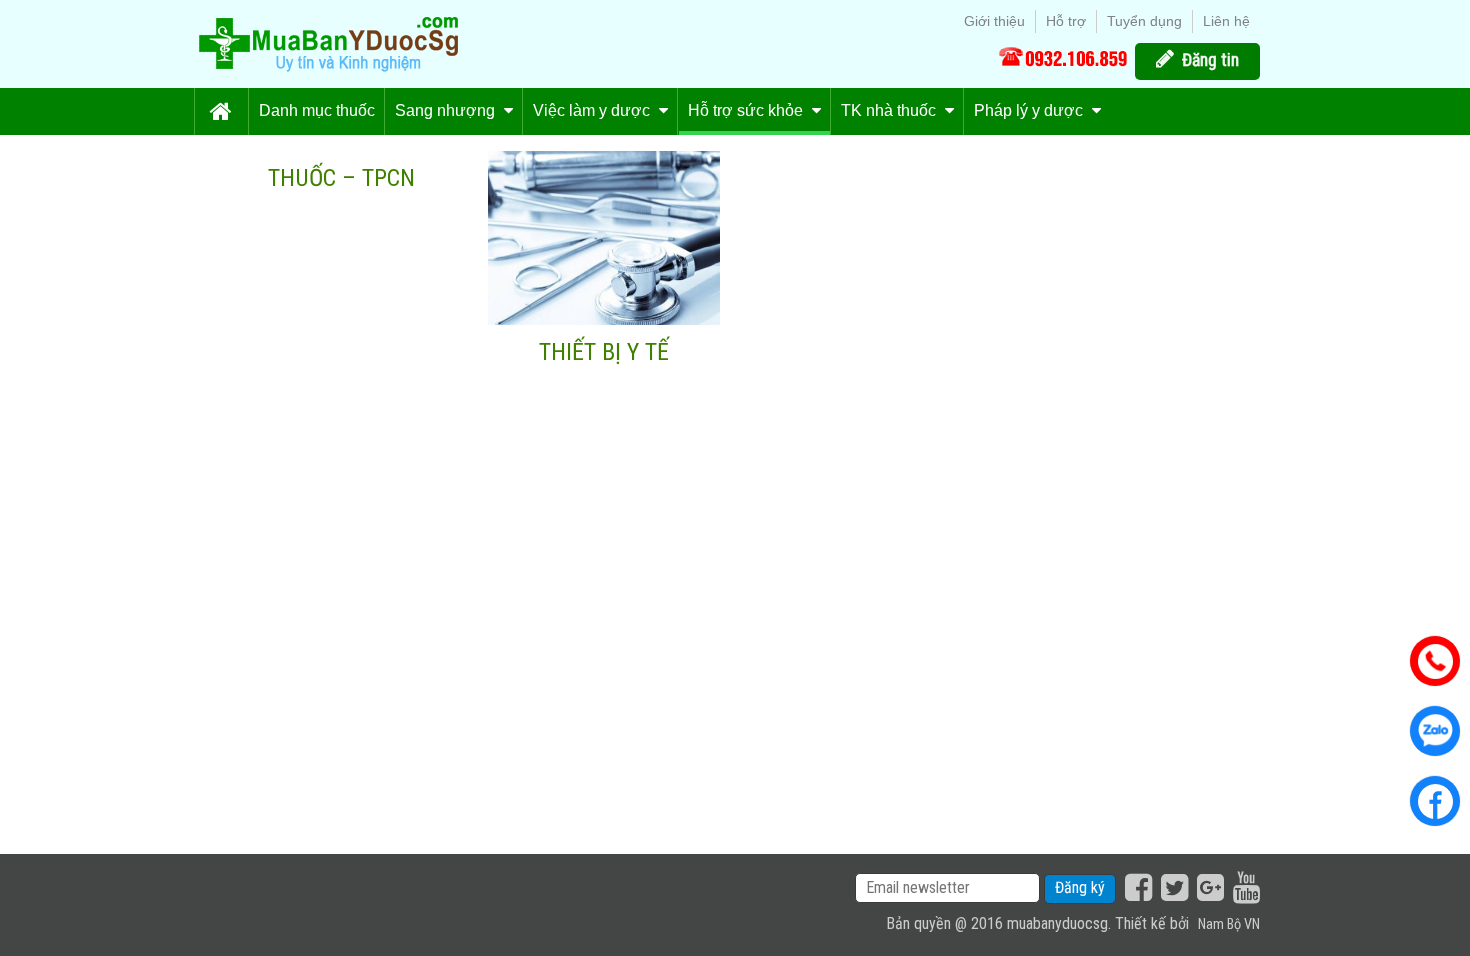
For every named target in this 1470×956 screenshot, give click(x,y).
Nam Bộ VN (1229, 924)
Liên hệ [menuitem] (1226, 21)
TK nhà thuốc (890, 110)
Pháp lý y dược (1030, 110)
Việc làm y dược (593, 110)
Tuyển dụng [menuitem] (1144, 21)
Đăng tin (1210, 60)
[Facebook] (1136, 888)
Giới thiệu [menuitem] (994, 21)
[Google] (1208, 888)
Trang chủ (221, 111)
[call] (1063, 57)
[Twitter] (1172, 888)
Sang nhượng (447, 110)
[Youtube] (1244, 888)
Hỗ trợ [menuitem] (1066, 21)
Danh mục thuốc (317, 110)
